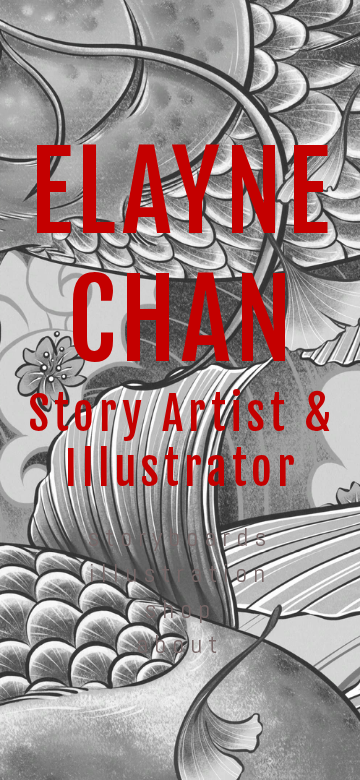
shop (180, 609)
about (179, 644)
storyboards (179, 537)
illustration (180, 573)
